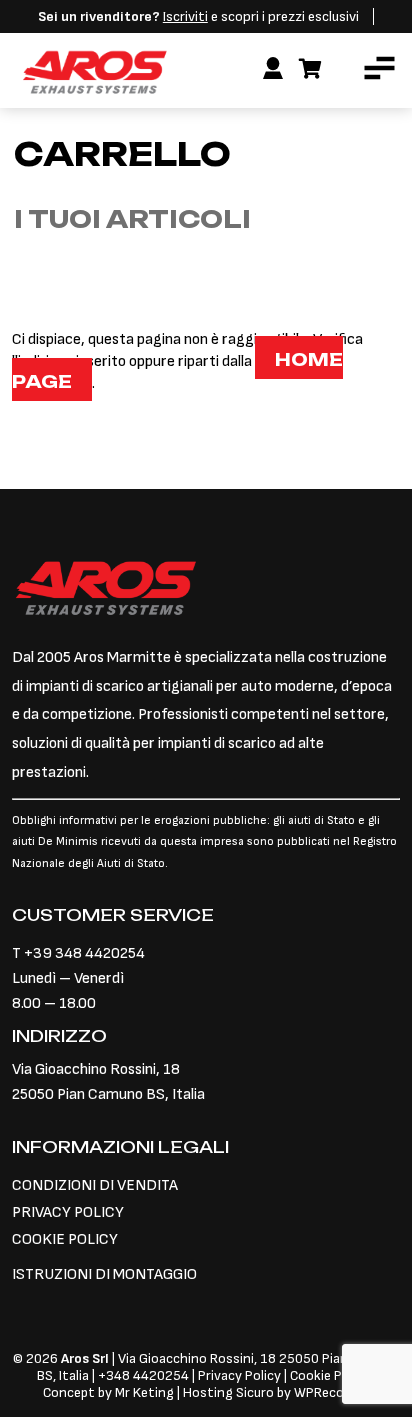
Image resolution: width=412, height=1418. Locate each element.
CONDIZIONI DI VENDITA (95, 1185)
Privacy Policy (241, 1375)
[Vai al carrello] (310, 70)
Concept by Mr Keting (108, 1392)
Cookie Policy (330, 1375)
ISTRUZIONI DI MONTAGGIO (104, 1274)
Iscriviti (185, 16)
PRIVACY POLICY (68, 1212)
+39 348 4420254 (84, 953)
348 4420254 (147, 1375)
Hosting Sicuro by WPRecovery (276, 1392)
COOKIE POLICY (65, 1239)
